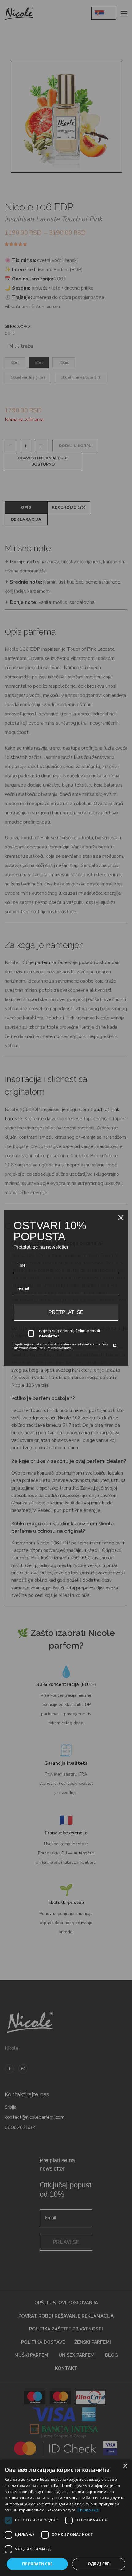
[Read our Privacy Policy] (115, 1345)
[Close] (121, 1218)
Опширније (88, 2510)
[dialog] (66, 2518)
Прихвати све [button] (37, 2564)
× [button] (125, 2466)
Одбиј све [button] (99, 2564)
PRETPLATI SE (66, 1312)
